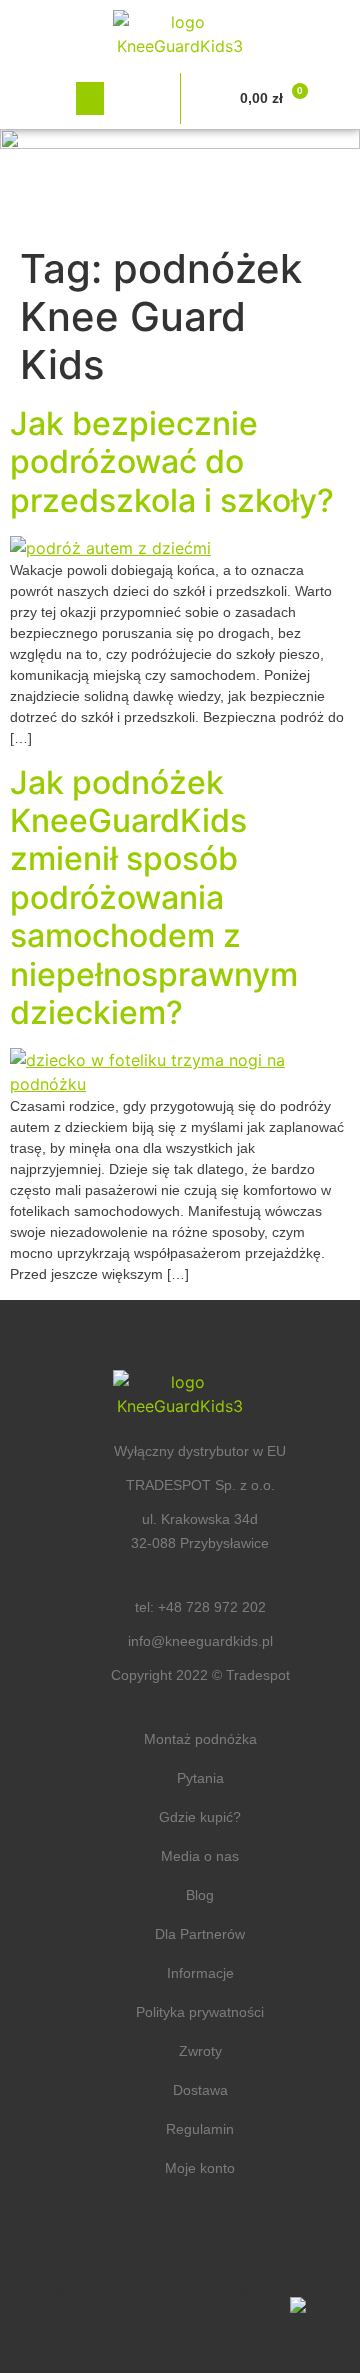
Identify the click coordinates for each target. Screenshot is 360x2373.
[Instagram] (180, 2244)
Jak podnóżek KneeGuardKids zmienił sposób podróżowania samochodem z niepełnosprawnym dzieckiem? (154, 897)
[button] (90, 98)
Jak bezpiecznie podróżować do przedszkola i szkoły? (172, 462)
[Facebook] (120, 2244)
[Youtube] (240, 2244)
